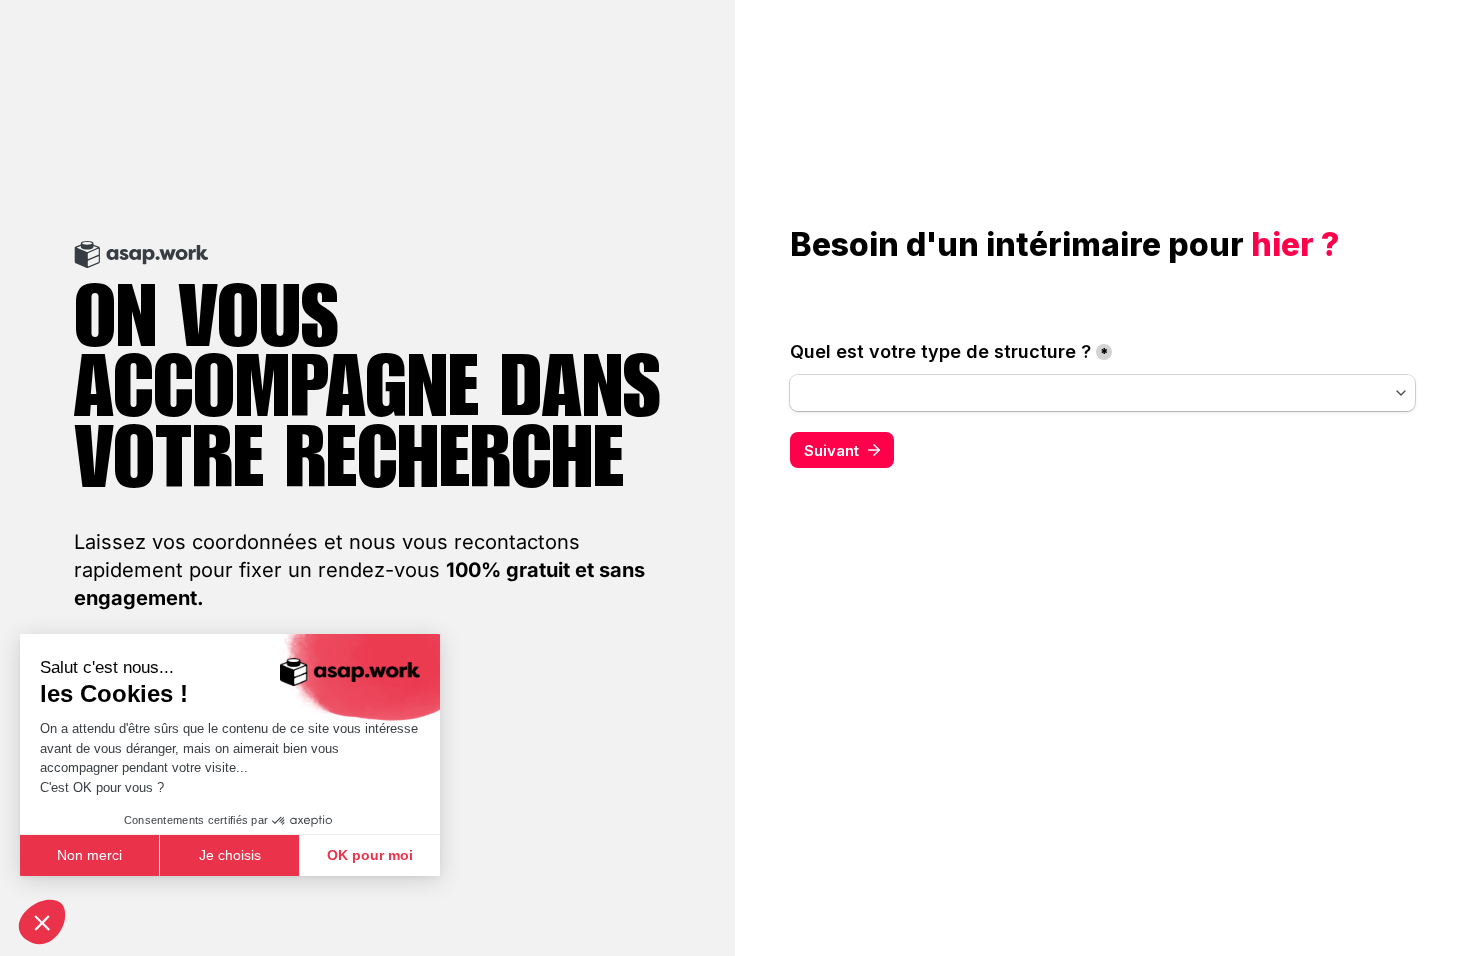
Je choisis (230, 855)
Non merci (89, 855)
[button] (42, 922)
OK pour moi (370, 855)
